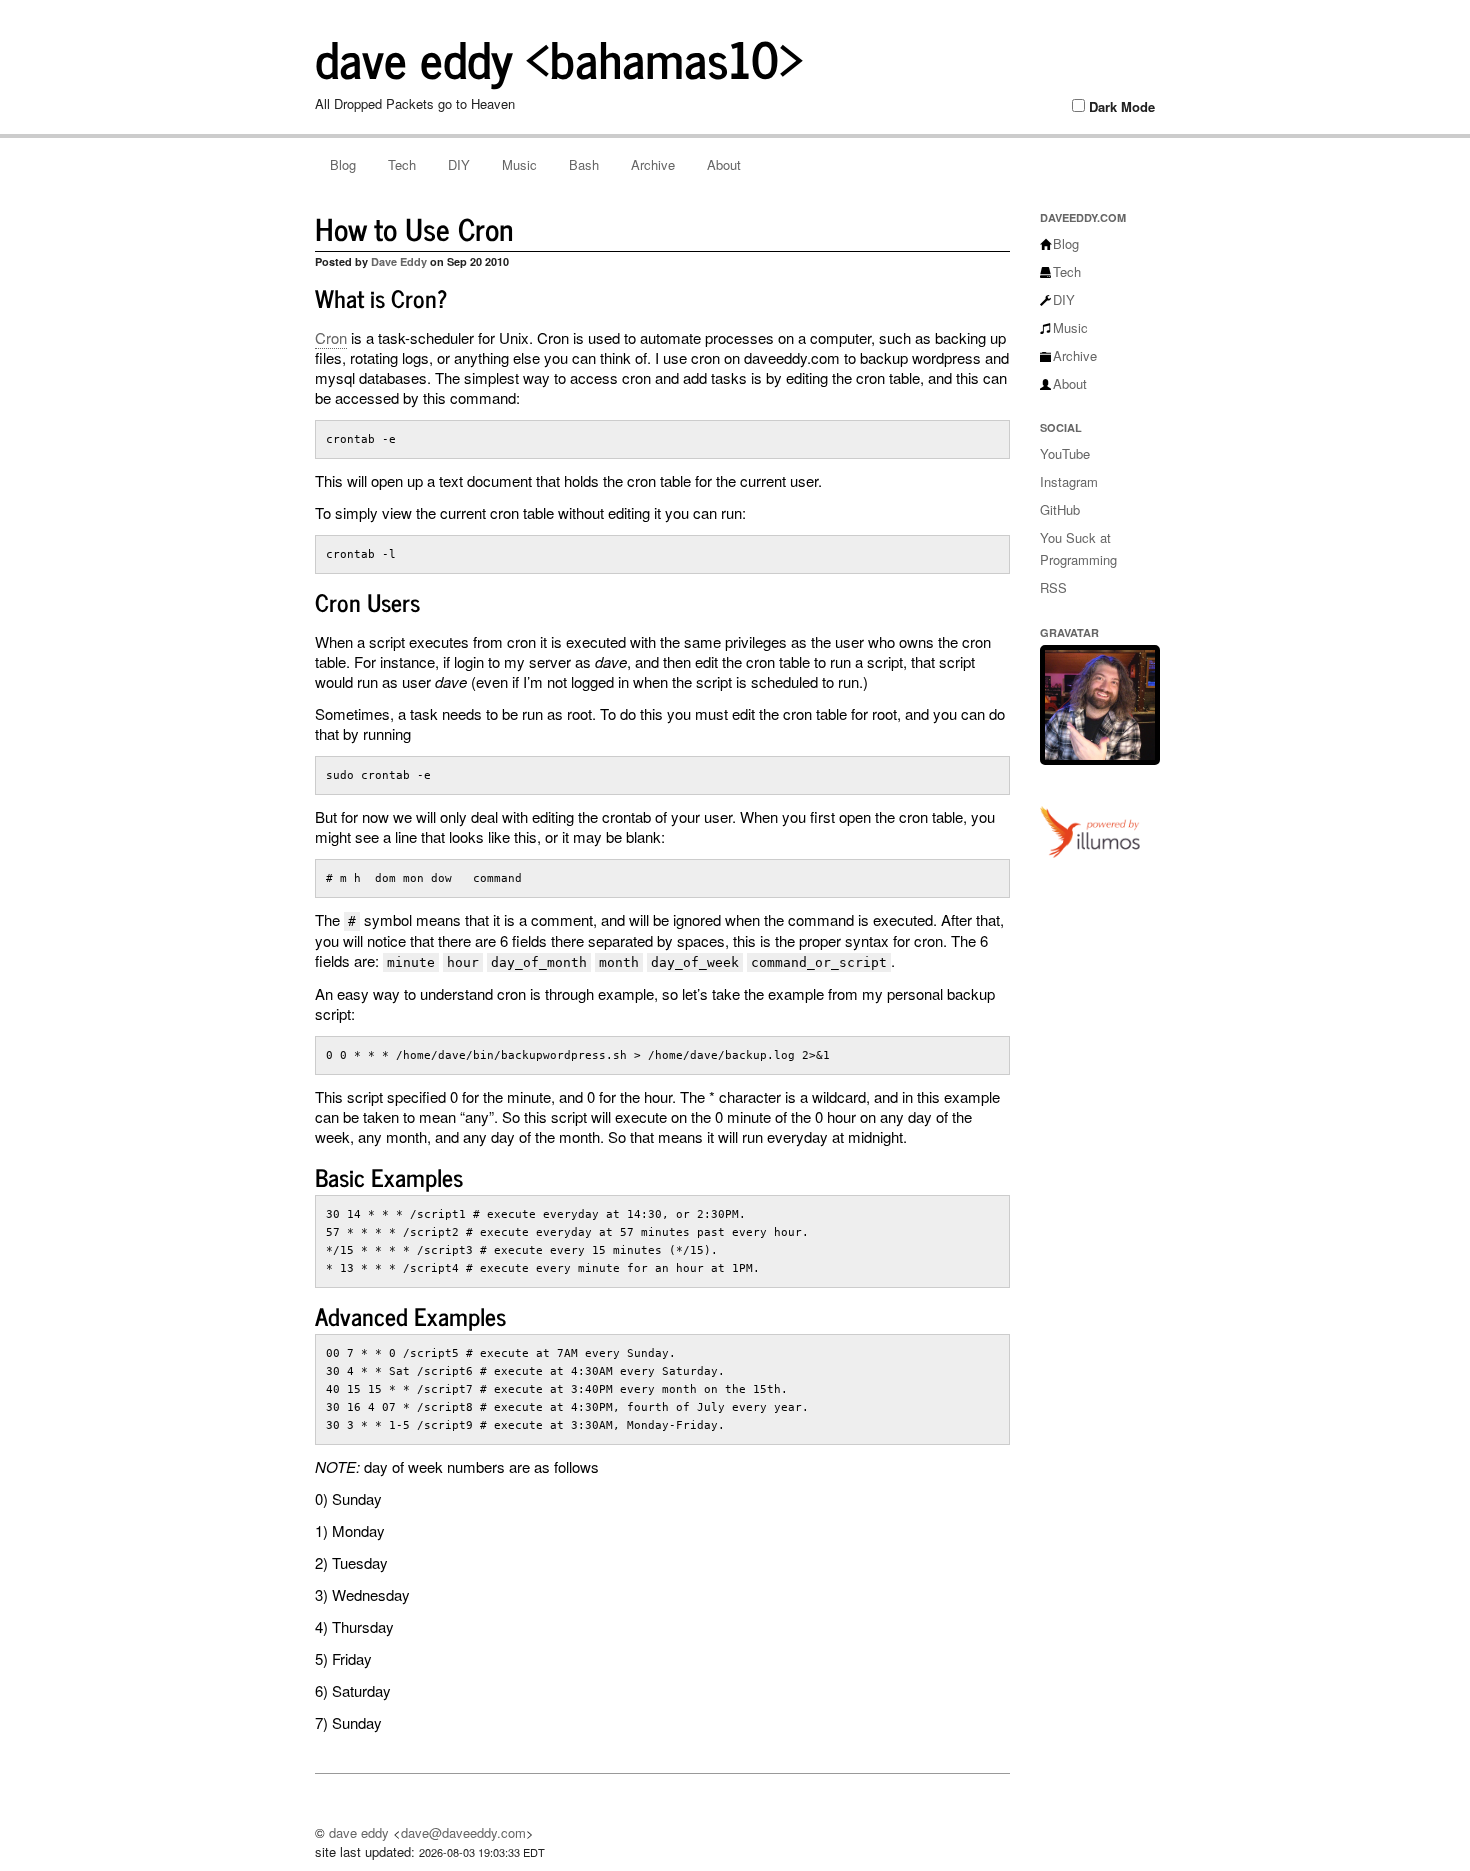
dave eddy (359, 1832)
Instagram (1069, 481)
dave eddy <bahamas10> (559, 57)
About (724, 164)
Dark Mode (1122, 107)
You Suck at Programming (1078, 548)
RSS (1053, 587)
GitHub (1060, 509)
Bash (584, 164)
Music (519, 164)
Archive (653, 164)
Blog (343, 164)
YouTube (1065, 453)
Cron (331, 337)
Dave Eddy (399, 261)
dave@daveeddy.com (463, 1832)
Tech (402, 164)
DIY (459, 164)
